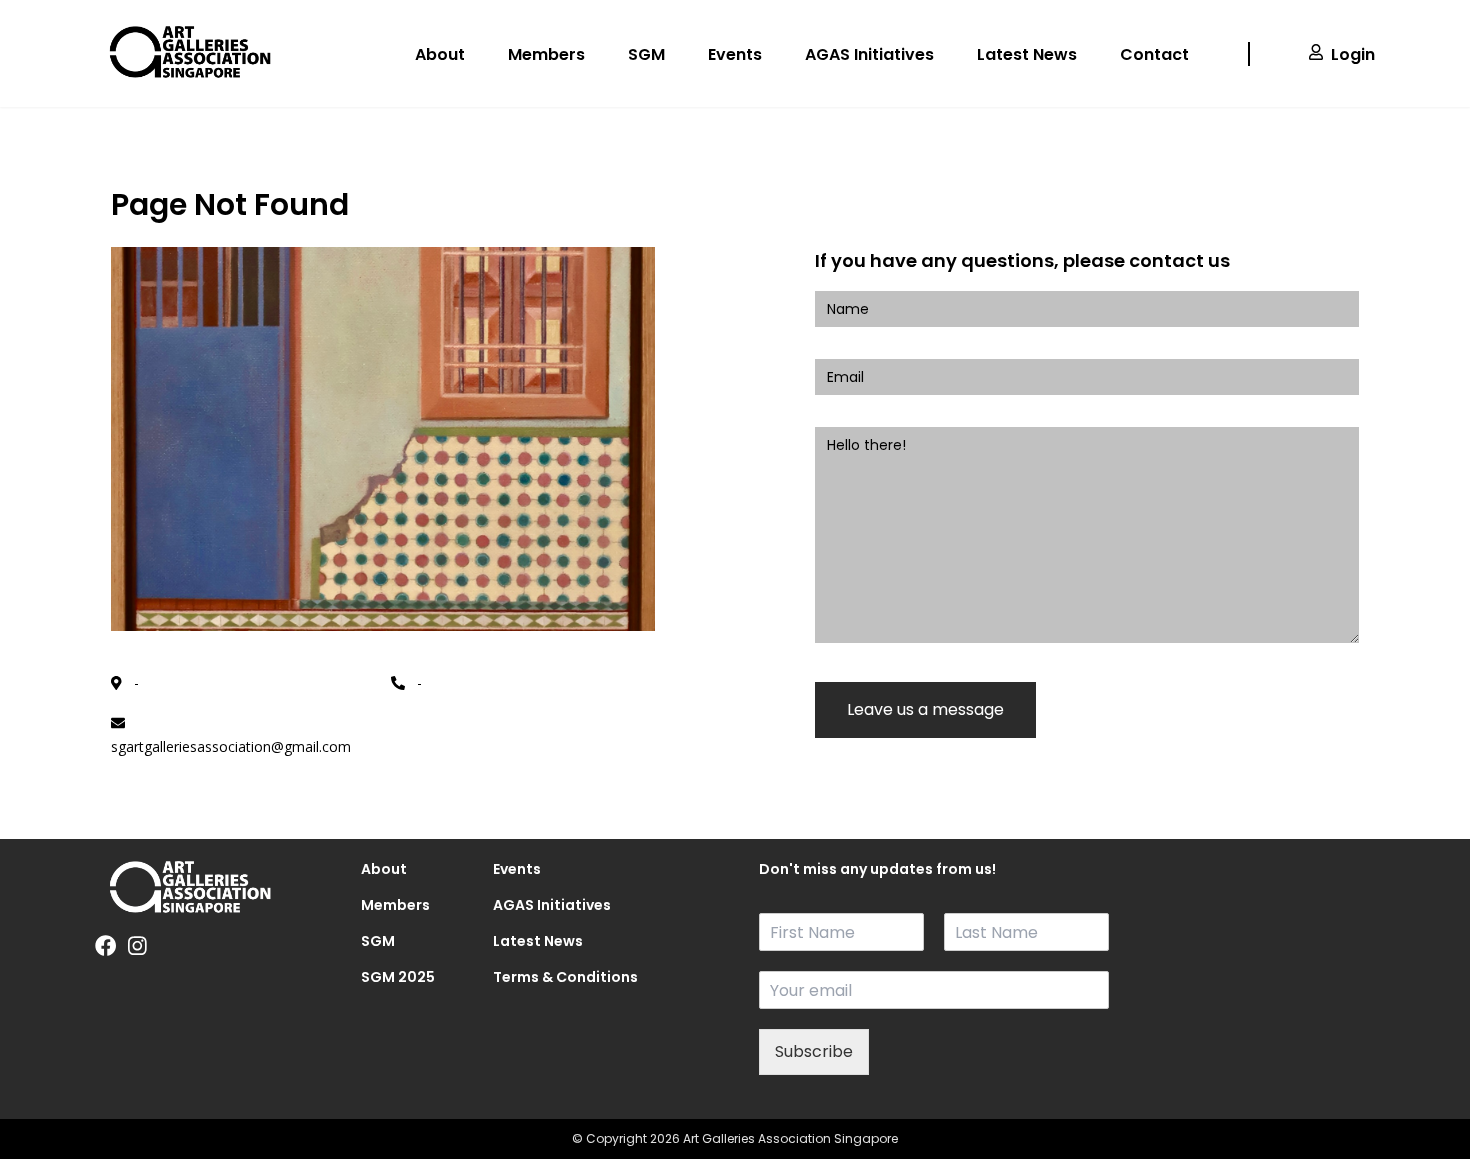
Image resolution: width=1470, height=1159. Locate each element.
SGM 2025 (398, 977)
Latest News (1027, 54)
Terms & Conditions (535, 977)
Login (1353, 54)
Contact (1154, 54)
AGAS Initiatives (869, 54)
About (440, 54)
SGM (646, 54)
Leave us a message (925, 709)
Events (735, 54)
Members (546, 54)
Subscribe (814, 1051)
